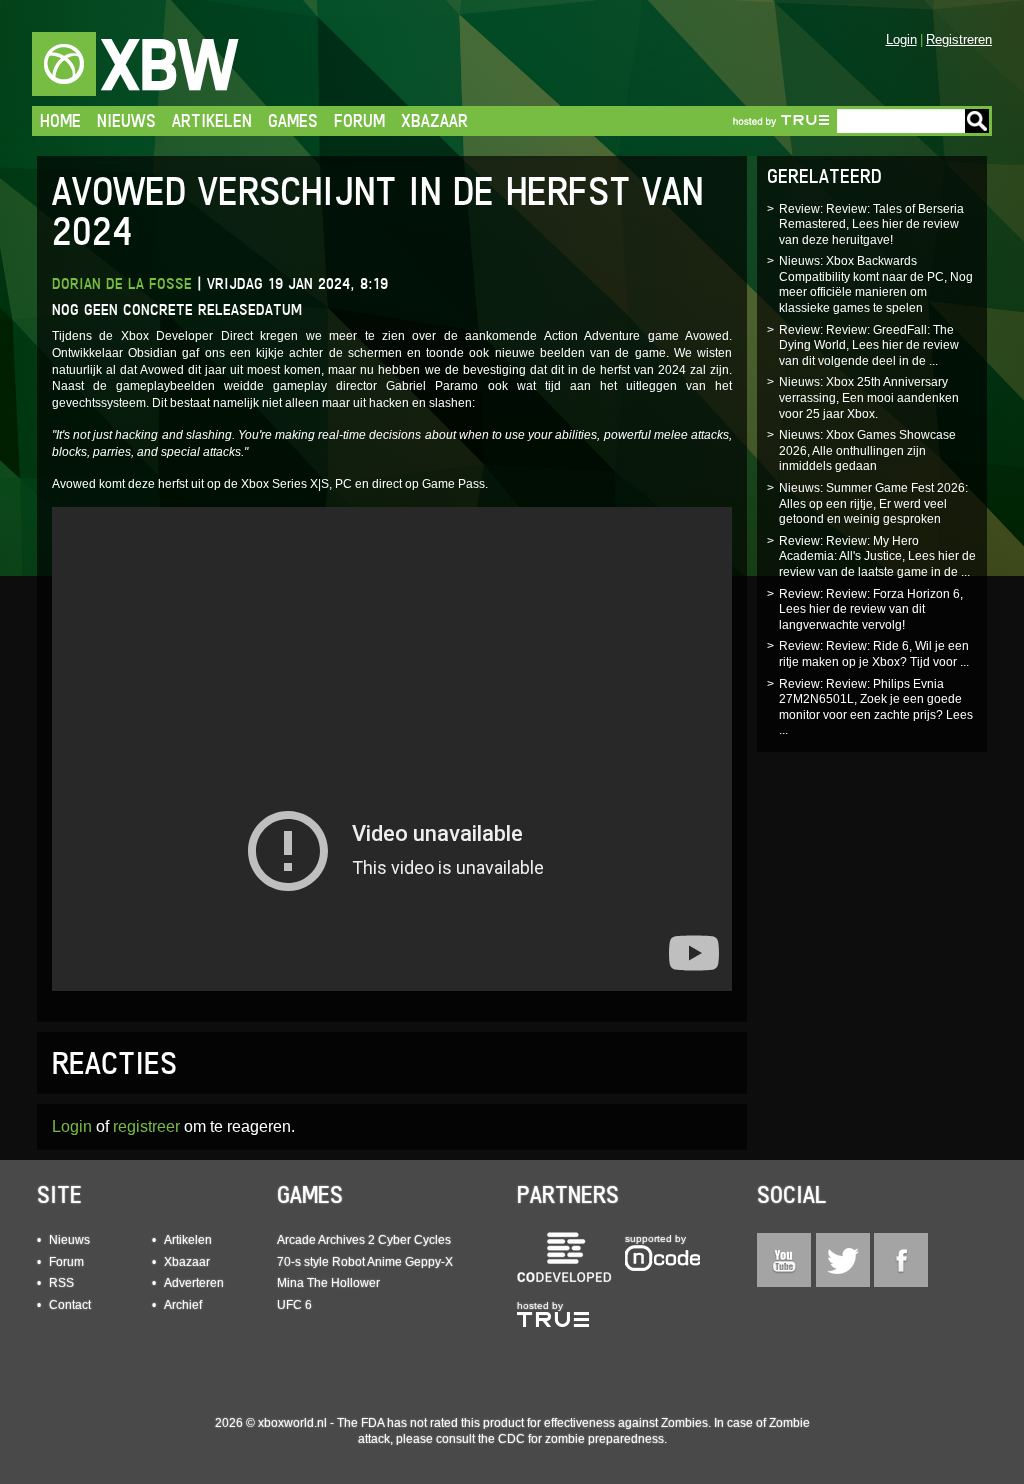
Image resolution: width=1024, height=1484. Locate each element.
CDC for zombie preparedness (581, 1439)
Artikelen (212, 120)
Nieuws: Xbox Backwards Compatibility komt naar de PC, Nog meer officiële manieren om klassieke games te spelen (876, 284)
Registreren (959, 39)
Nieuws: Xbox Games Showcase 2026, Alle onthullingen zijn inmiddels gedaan (867, 450)
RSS (61, 1283)
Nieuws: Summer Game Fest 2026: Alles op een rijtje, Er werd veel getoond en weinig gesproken (873, 503)
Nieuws (126, 120)
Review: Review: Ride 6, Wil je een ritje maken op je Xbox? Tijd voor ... (874, 654)
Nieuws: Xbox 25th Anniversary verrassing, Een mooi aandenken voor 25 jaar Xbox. (869, 397)
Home (60, 120)
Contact (70, 1305)
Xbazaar (434, 120)
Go (977, 121)
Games (293, 120)
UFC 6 (294, 1305)
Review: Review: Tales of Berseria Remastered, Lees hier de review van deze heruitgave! (871, 224)
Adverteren (194, 1283)
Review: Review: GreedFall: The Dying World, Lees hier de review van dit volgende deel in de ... (869, 345)
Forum (359, 120)
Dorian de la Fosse (122, 283)
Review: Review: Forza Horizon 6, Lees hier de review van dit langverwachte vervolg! (871, 609)
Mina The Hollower (328, 1283)
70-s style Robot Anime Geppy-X (365, 1262)
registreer (146, 1126)
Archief (183, 1305)
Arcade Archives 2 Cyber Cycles (364, 1240)
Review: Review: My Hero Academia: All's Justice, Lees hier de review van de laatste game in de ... (877, 556)
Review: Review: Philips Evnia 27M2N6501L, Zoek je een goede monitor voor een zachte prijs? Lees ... (876, 707)
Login (901, 39)
